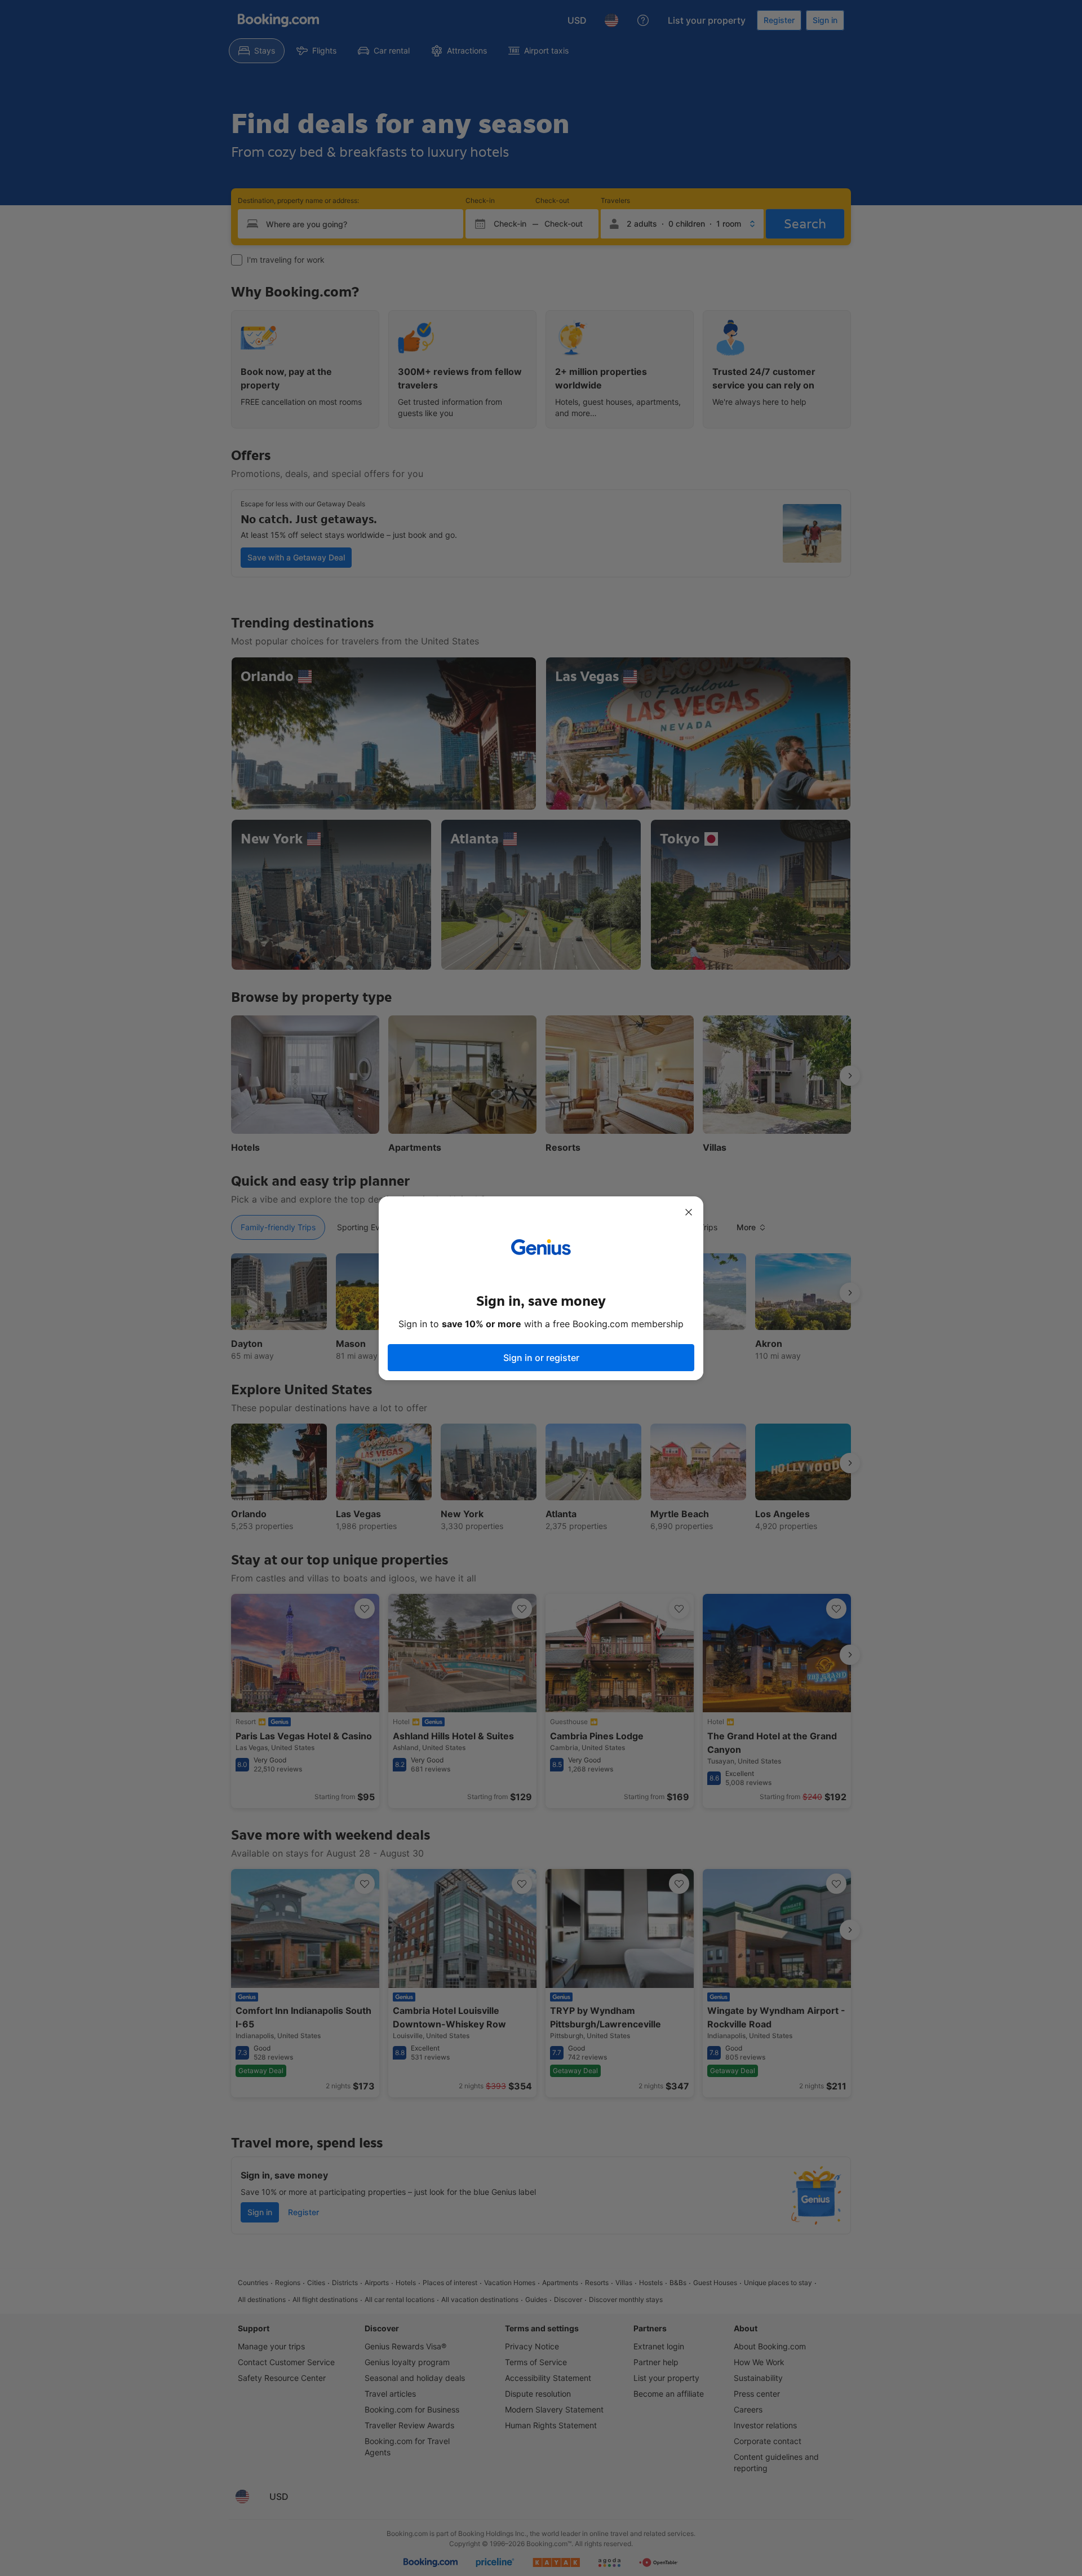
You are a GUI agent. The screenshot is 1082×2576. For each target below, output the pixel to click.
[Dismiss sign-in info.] (689, 1212)
